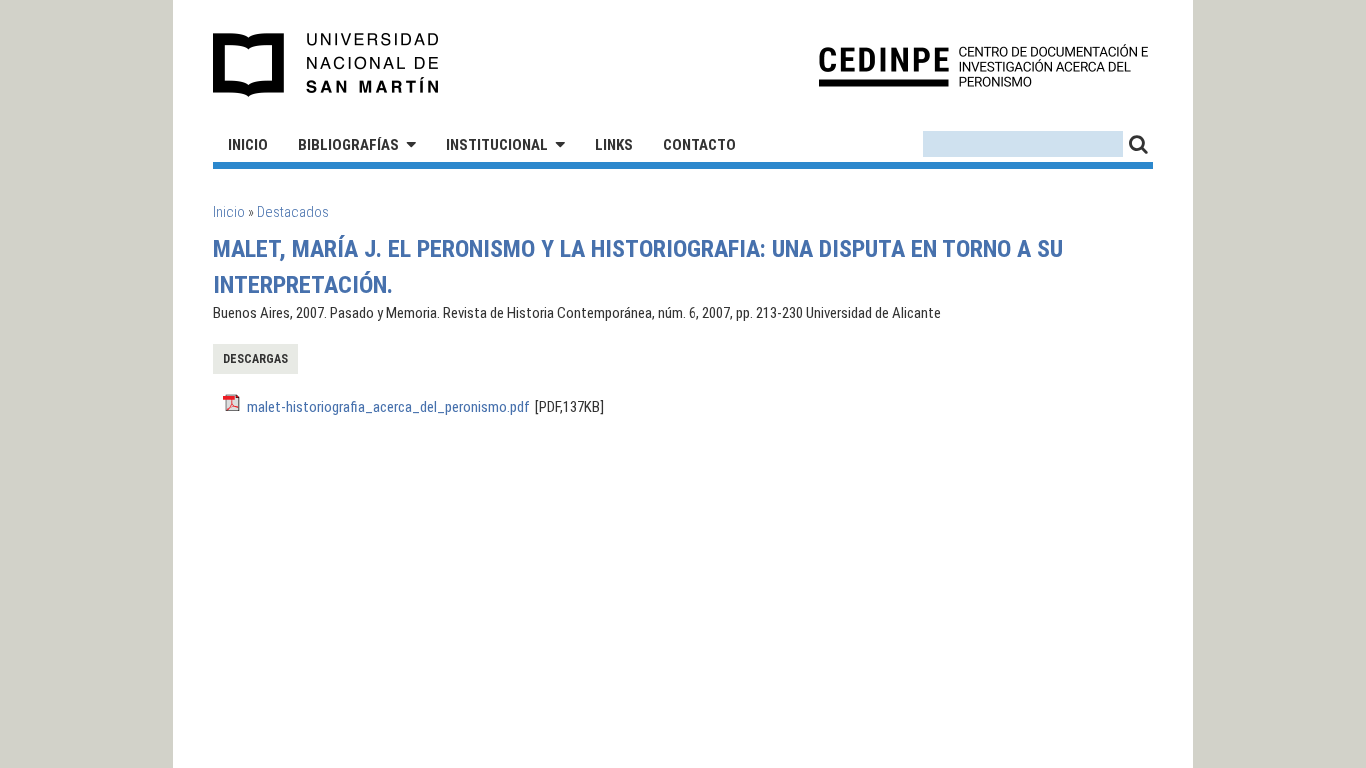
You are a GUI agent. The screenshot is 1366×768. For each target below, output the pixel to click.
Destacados (293, 212)
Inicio (248, 145)
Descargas (255, 359)
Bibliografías (348, 145)
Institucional (497, 145)
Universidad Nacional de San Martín (326, 65)
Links (614, 145)
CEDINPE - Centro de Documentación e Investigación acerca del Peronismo (983, 65)
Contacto (699, 145)
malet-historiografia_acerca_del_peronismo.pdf (388, 407)
